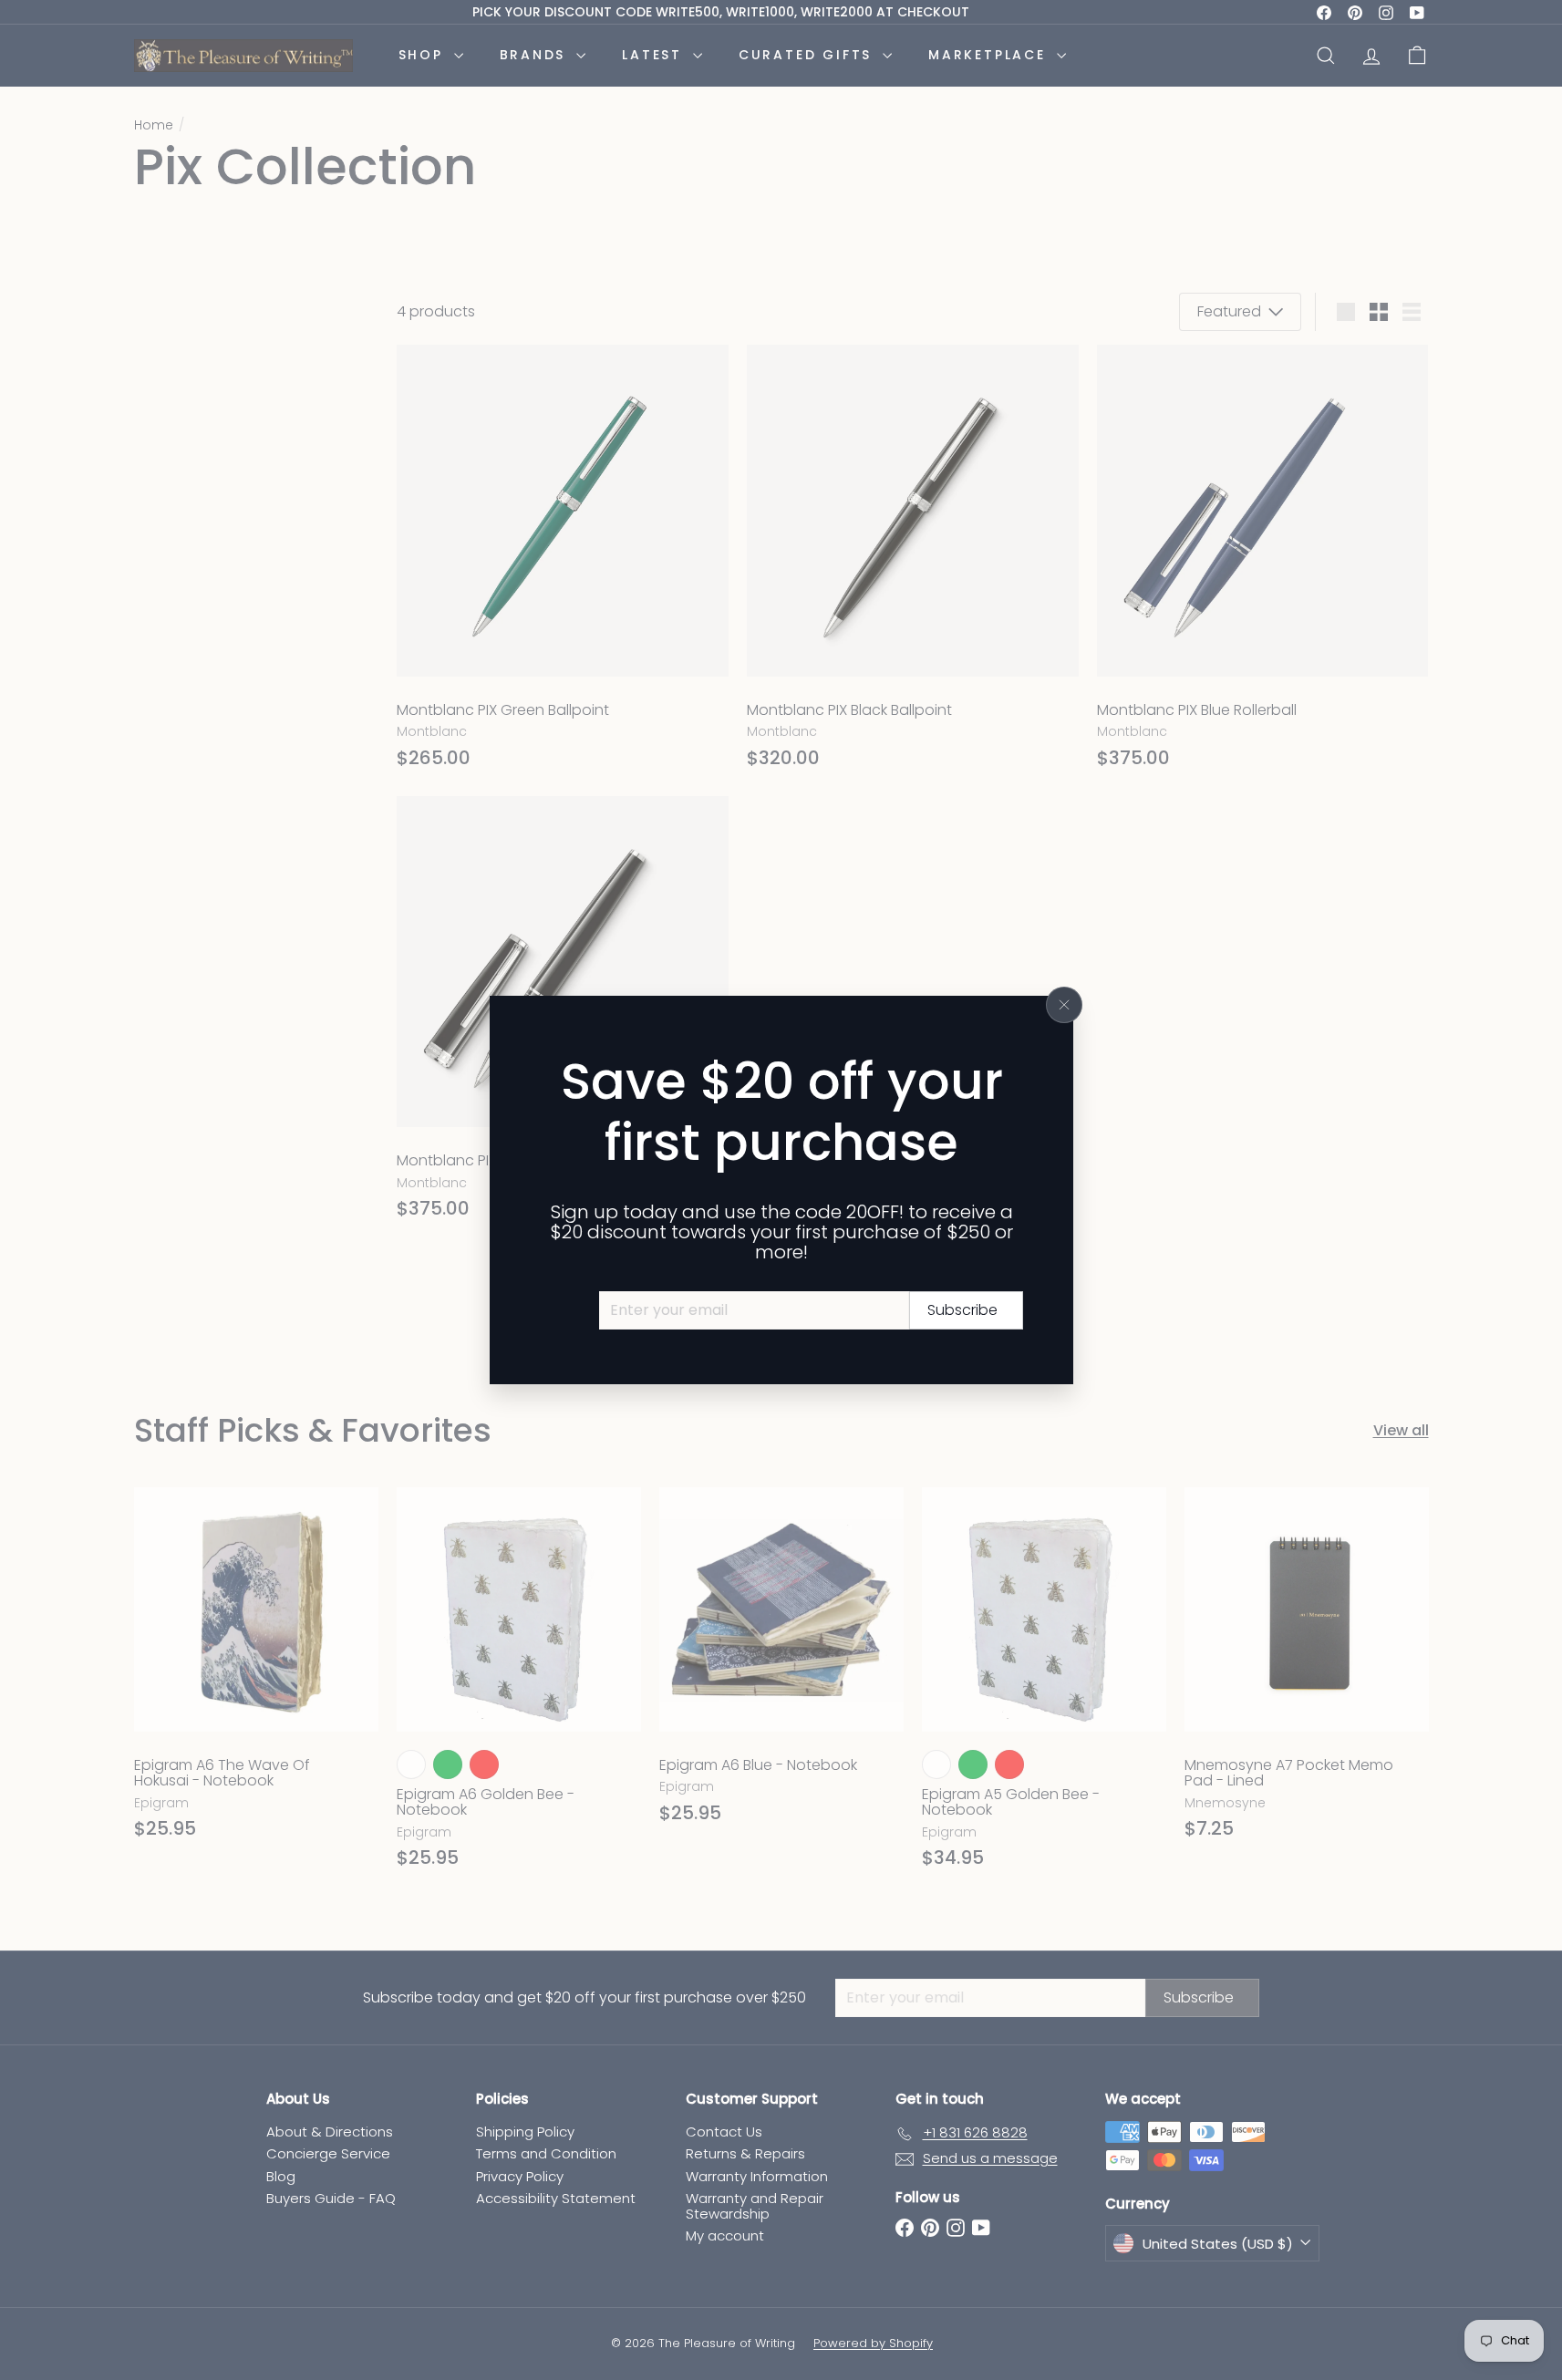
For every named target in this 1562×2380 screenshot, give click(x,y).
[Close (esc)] (1064, 1005)
